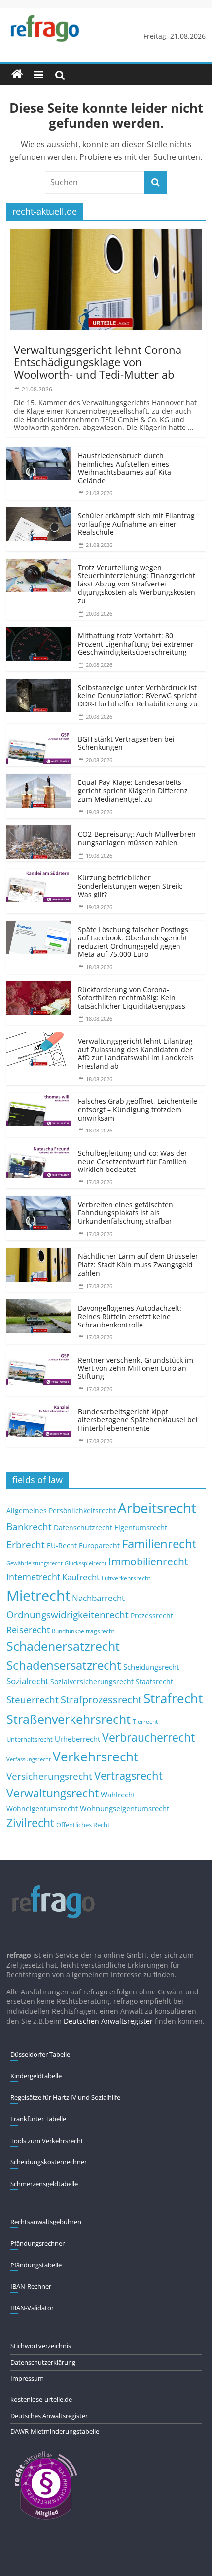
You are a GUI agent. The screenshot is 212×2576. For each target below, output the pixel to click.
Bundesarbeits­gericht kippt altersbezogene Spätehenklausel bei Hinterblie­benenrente (138, 1420)
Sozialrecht (27, 1681)
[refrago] (17, 75)
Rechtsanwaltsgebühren (46, 2222)
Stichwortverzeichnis (41, 2346)
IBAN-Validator (32, 2308)
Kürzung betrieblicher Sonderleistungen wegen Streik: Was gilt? (130, 886)
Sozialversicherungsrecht (92, 1682)
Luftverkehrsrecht (126, 1578)
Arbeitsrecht (157, 1508)
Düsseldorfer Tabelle (40, 2054)
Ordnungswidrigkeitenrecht (68, 1615)
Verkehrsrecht (95, 1757)
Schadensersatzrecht (64, 1665)
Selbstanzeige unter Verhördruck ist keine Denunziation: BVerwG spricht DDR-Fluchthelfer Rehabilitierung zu (138, 696)
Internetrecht (33, 1577)
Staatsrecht (154, 1682)
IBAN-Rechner (31, 2286)
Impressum (27, 2378)
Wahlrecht (118, 1795)
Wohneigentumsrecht (42, 1809)
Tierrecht (145, 1721)
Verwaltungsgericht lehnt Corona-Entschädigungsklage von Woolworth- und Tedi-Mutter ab (99, 362)
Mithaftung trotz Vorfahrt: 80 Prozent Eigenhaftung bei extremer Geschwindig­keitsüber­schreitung (136, 644)
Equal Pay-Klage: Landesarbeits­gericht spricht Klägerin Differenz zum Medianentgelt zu (133, 791)
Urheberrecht (77, 1739)
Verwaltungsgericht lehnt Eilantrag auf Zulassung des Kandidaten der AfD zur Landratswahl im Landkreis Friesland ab (136, 1053)
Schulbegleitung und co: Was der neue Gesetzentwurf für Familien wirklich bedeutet (133, 1161)
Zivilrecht (30, 1823)
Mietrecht (38, 1596)
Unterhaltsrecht (30, 1739)
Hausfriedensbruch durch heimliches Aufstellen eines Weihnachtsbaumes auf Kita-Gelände (126, 468)
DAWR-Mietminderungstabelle (55, 2431)
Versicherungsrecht (49, 1776)
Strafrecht (173, 1698)
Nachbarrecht (98, 1598)
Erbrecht (26, 1544)
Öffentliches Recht (83, 1825)
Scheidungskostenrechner (49, 2162)
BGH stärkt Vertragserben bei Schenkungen (126, 743)
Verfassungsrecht (29, 1759)
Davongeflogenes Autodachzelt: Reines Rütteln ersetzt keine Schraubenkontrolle (130, 1316)
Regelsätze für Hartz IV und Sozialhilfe (65, 2097)
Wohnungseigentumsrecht (124, 1808)
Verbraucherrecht (148, 1737)
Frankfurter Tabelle (38, 2119)
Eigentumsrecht (141, 1527)
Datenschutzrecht (83, 1528)
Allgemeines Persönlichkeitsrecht (61, 1510)
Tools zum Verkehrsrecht (47, 2141)
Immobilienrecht (148, 1561)
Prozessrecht (152, 1616)
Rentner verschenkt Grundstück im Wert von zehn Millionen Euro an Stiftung (136, 1368)
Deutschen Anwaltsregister (108, 2021)
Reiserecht (28, 1630)
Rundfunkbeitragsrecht (83, 1631)
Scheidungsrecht (151, 1667)
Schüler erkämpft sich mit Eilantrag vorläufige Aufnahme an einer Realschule (136, 524)
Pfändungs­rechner (37, 2243)
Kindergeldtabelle (36, 2076)
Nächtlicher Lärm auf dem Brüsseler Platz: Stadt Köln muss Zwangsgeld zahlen (138, 1265)
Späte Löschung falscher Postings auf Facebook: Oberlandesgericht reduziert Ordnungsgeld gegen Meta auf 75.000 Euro (133, 942)
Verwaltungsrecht (53, 1793)
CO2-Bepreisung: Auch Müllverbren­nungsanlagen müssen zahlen (138, 838)
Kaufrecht (81, 1577)
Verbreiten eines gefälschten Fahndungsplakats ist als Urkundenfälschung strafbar (125, 1213)
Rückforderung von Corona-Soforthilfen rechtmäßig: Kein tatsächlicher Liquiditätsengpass (132, 998)
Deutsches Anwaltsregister (49, 2416)
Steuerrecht (33, 1699)
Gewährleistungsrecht (35, 1563)
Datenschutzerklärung (43, 2362)
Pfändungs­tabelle (36, 2265)
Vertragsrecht (128, 1776)
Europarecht (99, 1546)
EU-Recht (62, 1546)
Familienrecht (159, 1543)
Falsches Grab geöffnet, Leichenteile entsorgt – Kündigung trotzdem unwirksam (138, 1110)
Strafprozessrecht (101, 1699)
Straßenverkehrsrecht (69, 1719)
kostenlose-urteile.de (41, 2399)
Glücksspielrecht (86, 1563)
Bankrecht (29, 1527)
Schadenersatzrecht (63, 1646)
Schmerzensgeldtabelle (44, 2184)
